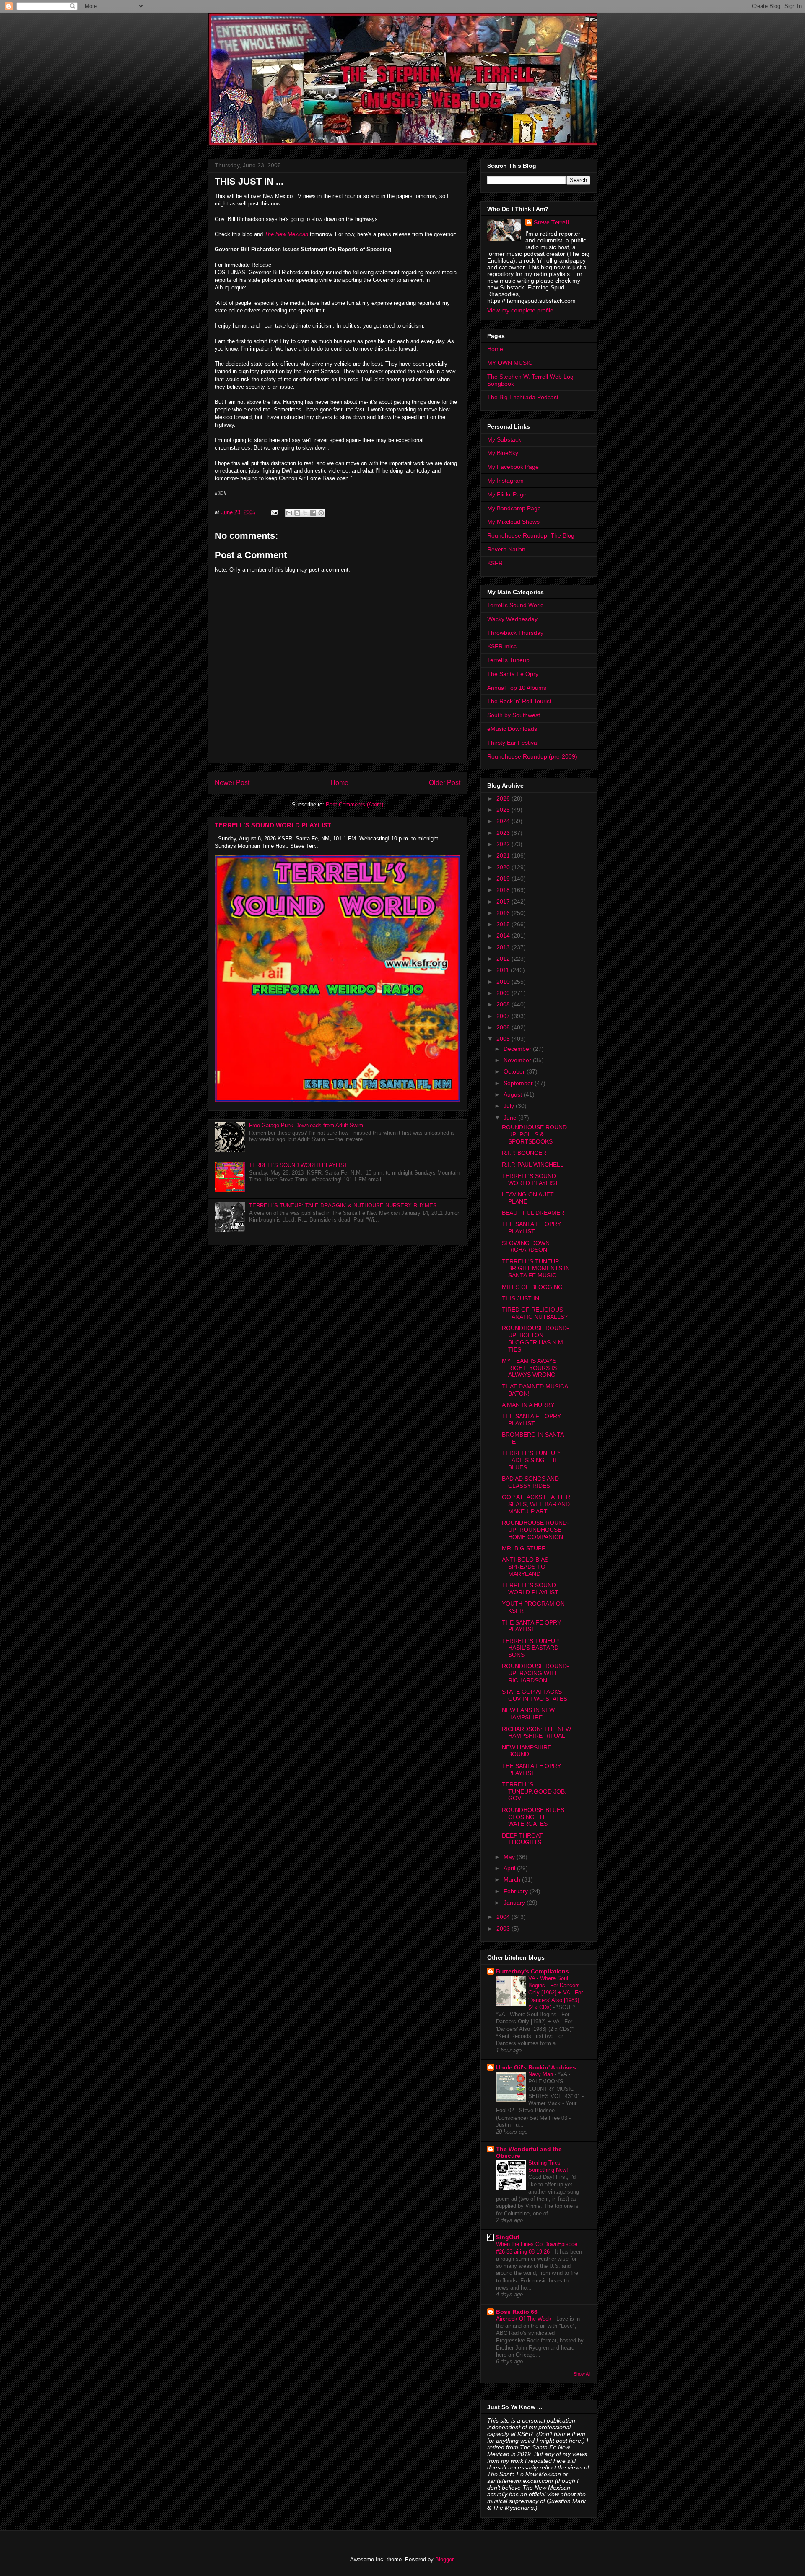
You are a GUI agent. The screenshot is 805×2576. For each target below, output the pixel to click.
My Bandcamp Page (514, 508)
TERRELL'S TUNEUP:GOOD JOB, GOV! (534, 1791)
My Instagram (505, 481)
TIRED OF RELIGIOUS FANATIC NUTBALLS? (535, 1313)
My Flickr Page (507, 494)
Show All (582, 2374)
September (519, 1083)
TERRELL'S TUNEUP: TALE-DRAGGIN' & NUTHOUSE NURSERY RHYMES (343, 1205)
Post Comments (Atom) (354, 805)
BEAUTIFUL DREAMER (533, 1213)
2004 (504, 1917)
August (514, 1094)
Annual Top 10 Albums (517, 688)
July (510, 1106)
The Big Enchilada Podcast (523, 397)
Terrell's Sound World (515, 605)
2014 (504, 936)
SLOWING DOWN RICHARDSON (526, 1246)
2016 (504, 913)
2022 (504, 844)
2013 (504, 947)
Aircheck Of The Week (525, 2319)
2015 (504, 924)
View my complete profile (520, 310)
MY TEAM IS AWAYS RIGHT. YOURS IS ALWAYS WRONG (529, 1368)
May (510, 1857)
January (515, 1903)
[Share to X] (305, 513)
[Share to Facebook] (313, 513)
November (518, 1060)
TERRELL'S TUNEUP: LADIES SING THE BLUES (531, 1460)
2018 (504, 890)
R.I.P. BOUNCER (524, 1153)
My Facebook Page (513, 467)
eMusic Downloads (512, 729)
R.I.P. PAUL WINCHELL (533, 1165)
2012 (504, 959)
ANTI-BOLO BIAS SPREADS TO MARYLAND (525, 1567)
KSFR (495, 563)
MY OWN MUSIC (510, 363)
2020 (504, 867)
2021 (504, 855)
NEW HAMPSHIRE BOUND (527, 1751)
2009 (504, 993)
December (518, 1049)
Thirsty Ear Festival (513, 743)
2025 (504, 810)
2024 (504, 821)
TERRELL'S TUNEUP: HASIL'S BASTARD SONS (531, 1648)
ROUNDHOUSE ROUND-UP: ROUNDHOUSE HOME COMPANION (535, 1530)
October (515, 1071)
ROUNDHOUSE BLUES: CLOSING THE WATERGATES (534, 1817)
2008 (504, 1004)
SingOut (508, 2237)
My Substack (504, 439)
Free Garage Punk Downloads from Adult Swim (306, 1125)
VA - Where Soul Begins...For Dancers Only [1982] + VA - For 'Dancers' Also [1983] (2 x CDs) (556, 1993)
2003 (504, 1929)
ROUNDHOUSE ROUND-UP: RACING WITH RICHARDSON (535, 1673)
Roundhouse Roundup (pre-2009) (532, 756)
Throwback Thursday (515, 633)
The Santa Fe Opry (513, 674)
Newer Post (232, 783)
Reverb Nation (506, 549)
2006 (504, 1027)
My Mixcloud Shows (513, 522)
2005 (504, 1039)
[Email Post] (274, 512)
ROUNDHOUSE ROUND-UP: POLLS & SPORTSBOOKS (535, 1134)
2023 (504, 833)
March (513, 1879)
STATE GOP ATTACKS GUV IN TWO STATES (535, 1695)
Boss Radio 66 (517, 2312)
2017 (504, 902)
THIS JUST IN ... (524, 1298)
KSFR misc (502, 646)
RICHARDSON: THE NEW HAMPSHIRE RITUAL (536, 1732)
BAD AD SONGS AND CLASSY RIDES (530, 1482)
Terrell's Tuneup (508, 660)
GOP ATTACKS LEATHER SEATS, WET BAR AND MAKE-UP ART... (536, 1504)
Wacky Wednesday (512, 619)
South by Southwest (514, 715)
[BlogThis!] (297, 513)
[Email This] (289, 513)
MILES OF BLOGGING (532, 1287)
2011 (504, 970)
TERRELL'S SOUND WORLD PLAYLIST (273, 825)
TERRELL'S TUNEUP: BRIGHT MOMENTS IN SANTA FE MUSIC (536, 1269)
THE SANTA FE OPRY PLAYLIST (531, 1228)
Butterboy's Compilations (532, 1971)
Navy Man (541, 2074)
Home (339, 783)
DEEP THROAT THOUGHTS (522, 1839)
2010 (504, 982)
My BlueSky (503, 453)
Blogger (444, 2559)
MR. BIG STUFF (524, 1548)
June (511, 1118)
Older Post (445, 783)
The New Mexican (287, 234)
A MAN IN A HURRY (528, 1405)
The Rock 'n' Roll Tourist (519, 701)
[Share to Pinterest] (321, 513)
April (510, 1868)
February (517, 1891)
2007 (504, 1016)
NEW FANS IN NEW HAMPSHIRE (528, 1714)
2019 (504, 879)
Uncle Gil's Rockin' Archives (536, 2067)
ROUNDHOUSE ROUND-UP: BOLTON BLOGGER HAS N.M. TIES (535, 1339)
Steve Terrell (551, 222)
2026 (504, 798)
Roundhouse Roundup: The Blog (531, 535)
